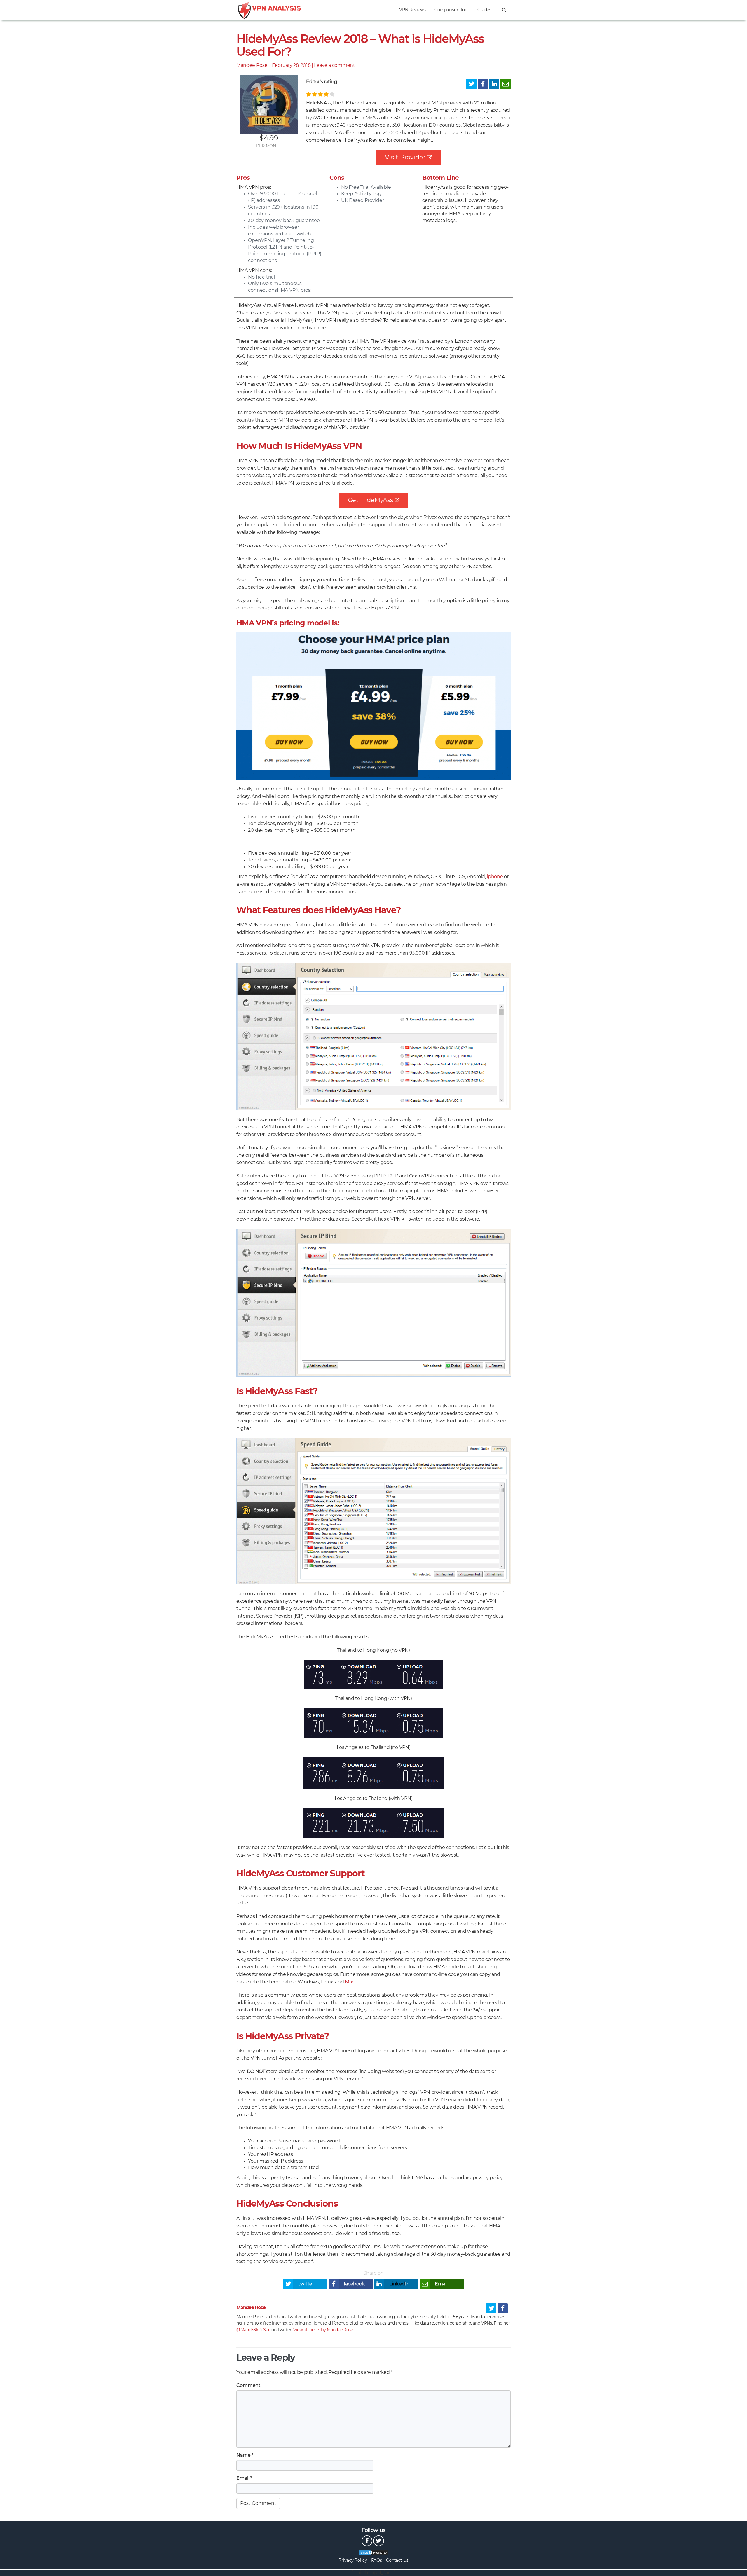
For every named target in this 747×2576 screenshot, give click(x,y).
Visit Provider (405, 157)
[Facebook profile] (503, 2308)
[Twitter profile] (491, 2308)
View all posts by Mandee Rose (323, 2330)
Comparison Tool (452, 10)
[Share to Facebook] (483, 84)
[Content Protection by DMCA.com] (373, 2553)
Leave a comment (334, 65)
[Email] (506, 84)
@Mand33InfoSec (253, 2330)
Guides (484, 10)
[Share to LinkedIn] (494, 84)
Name (245, 2455)
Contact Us (397, 2561)
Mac (350, 1982)
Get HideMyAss (370, 500)
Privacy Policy (353, 2561)
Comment (248, 2385)
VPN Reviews (412, 10)
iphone (495, 877)
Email (244, 2478)
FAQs (377, 2561)
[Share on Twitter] (471, 84)
